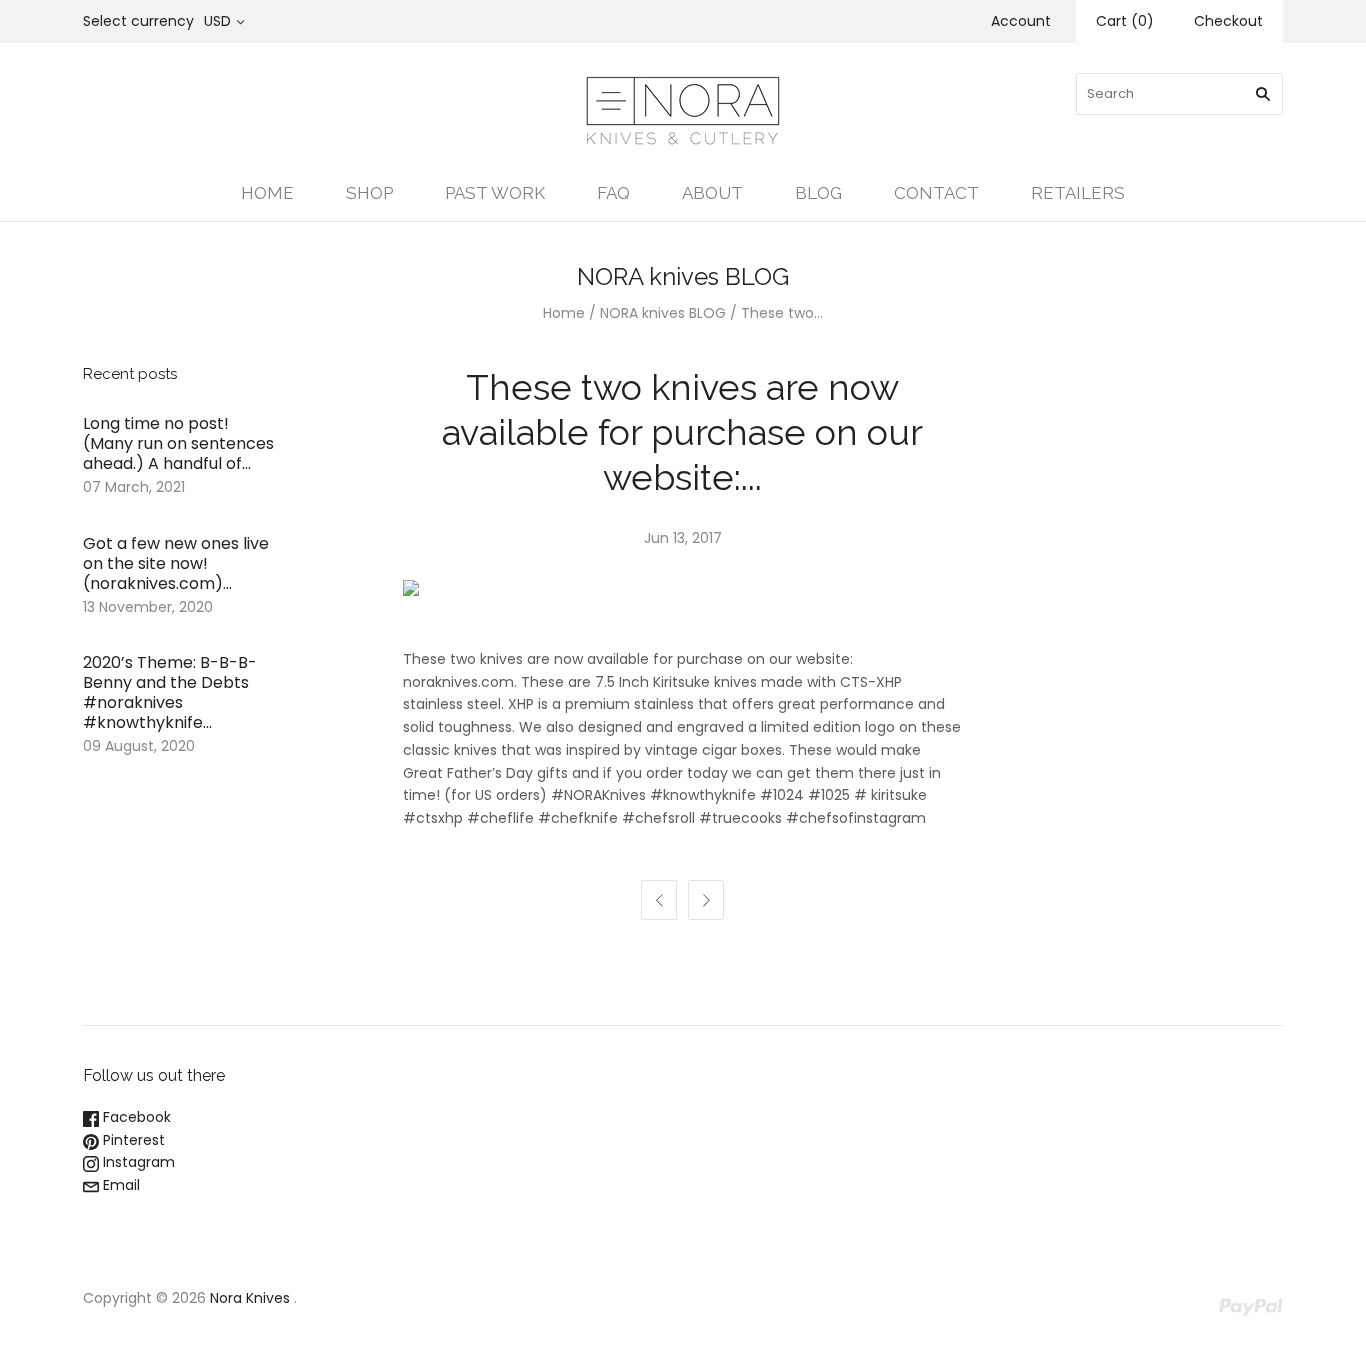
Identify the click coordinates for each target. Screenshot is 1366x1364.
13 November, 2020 (148, 607)
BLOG (818, 193)
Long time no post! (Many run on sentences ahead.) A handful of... (178, 443)
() (1125, 21)
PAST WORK (495, 193)
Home (564, 313)
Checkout (1228, 21)
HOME (267, 193)
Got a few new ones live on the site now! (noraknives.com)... (176, 563)
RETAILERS (1078, 193)
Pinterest (132, 1140)
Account (1021, 21)
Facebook (135, 1117)
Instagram (137, 1162)
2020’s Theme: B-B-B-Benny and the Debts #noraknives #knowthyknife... (170, 692)
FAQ (613, 193)
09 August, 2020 (139, 746)
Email (119, 1185)
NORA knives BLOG (663, 313)
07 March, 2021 (134, 487)
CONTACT (936, 193)
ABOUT (712, 193)
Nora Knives (250, 1298)
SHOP (369, 193)
